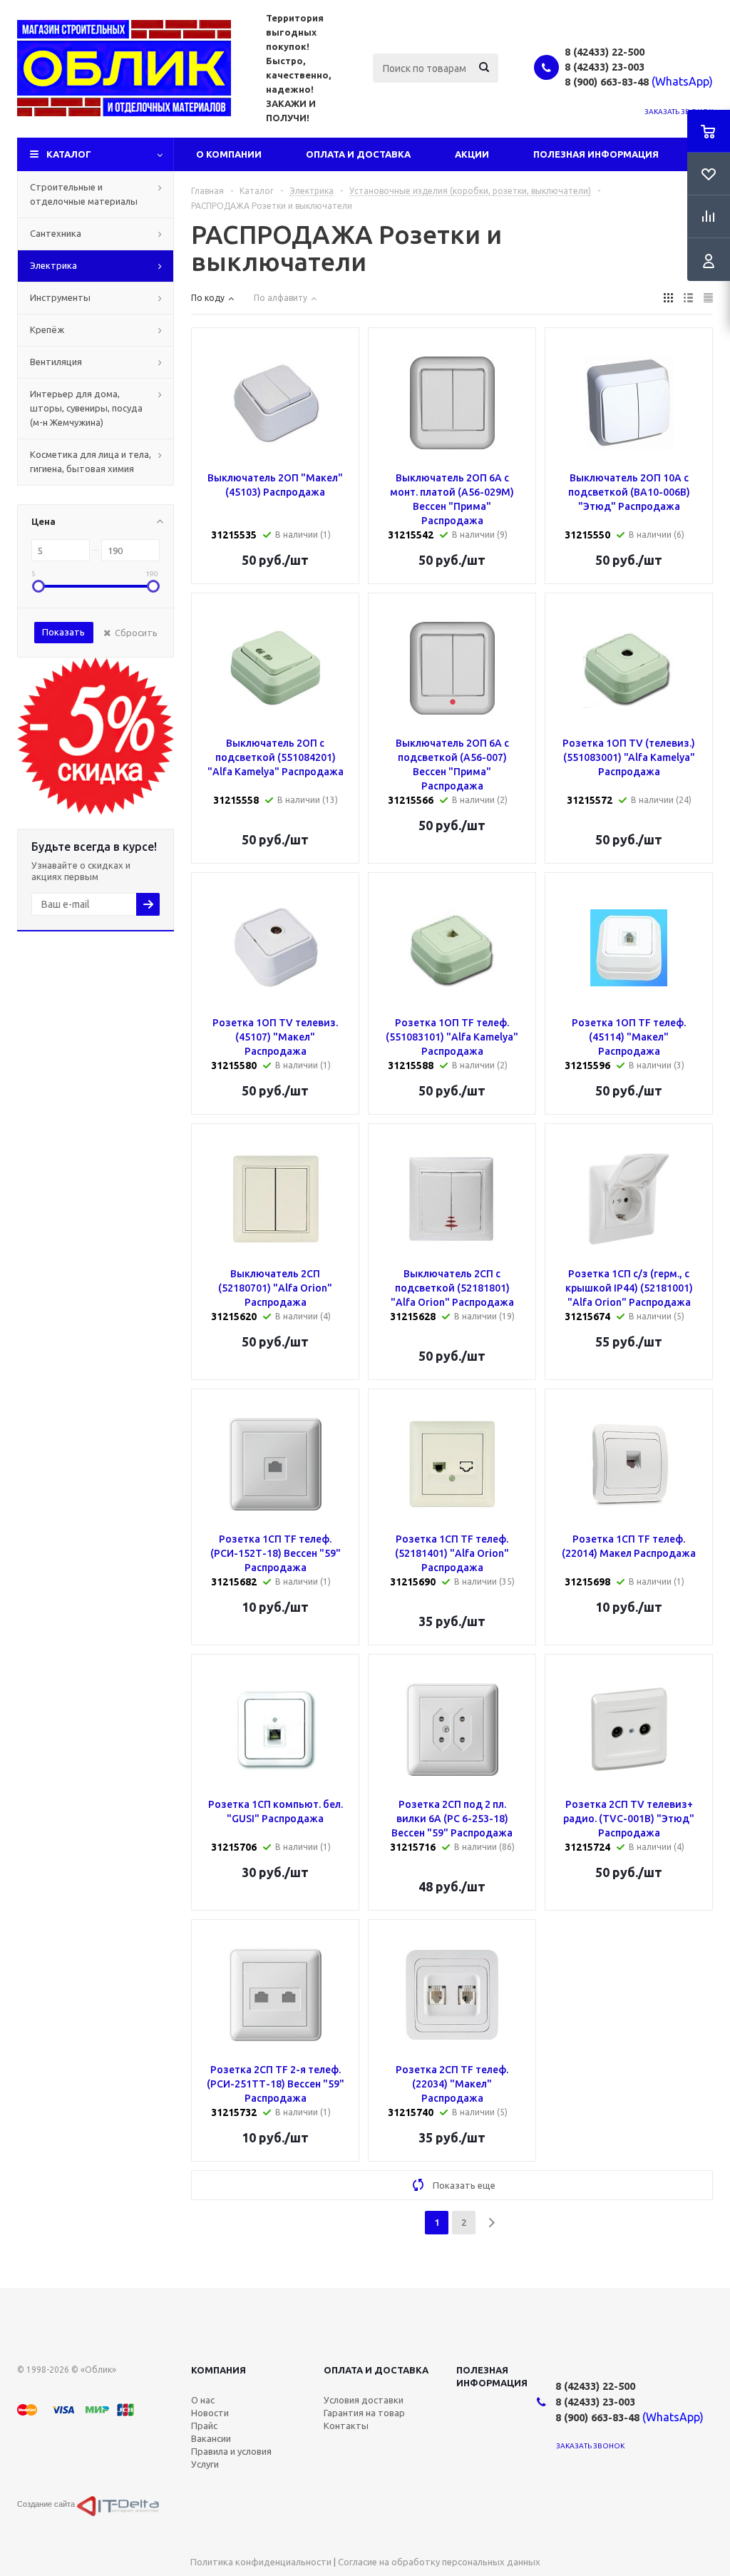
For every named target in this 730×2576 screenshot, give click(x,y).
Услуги (205, 2464)
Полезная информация (596, 154)
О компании (229, 154)
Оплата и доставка (376, 2370)
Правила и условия (231, 2451)
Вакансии (211, 2438)
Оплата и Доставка (358, 154)
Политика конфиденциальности (261, 2562)
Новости (210, 2413)
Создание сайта (47, 2504)
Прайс (204, 2426)
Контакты (346, 2426)
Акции (472, 154)
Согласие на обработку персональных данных (439, 2562)
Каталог (69, 154)
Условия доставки (364, 2400)
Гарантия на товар (364, 2413)
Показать (63, 632)
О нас (203, 2400)
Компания (219, 2370)
